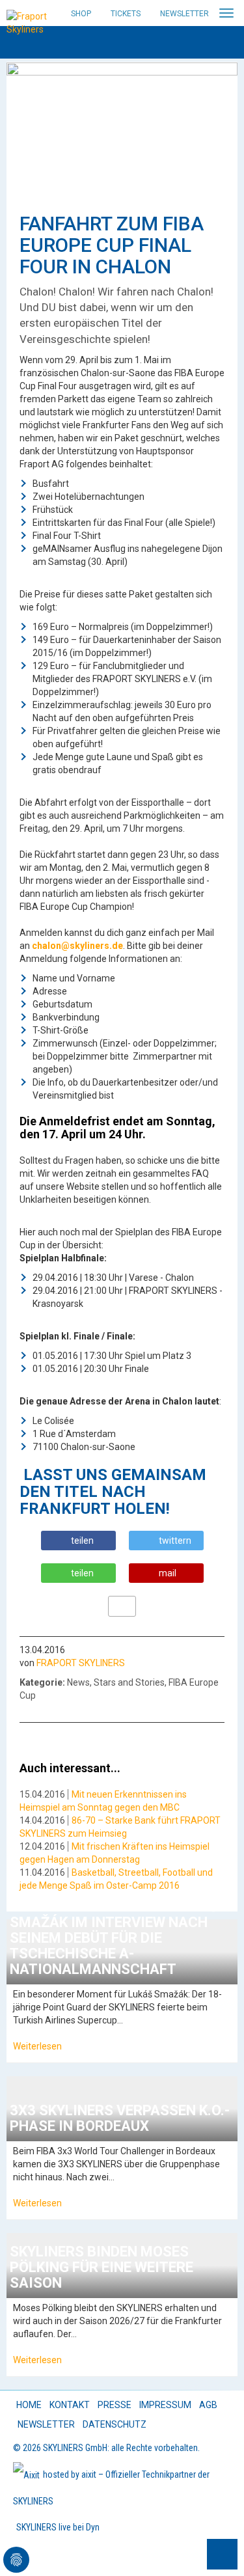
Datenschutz (115, 2424)
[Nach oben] (222, 2554)
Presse (115, 2405)
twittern (175, 1541)
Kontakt (70, 2405)
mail (168, 1573)
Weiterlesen (37, 2046)
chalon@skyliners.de (77, 946)
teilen (82, 1541)
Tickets (126, 14)
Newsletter (184, 14)
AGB (208, 2405)
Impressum (165, 2405)
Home (29, 2405)
